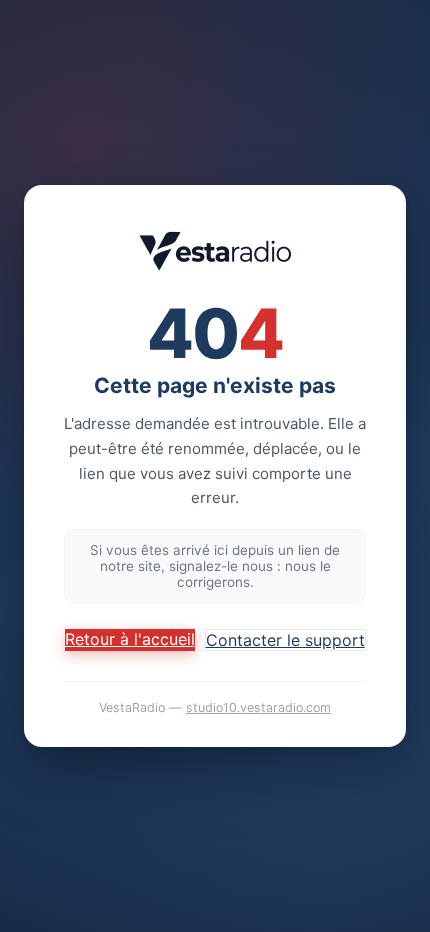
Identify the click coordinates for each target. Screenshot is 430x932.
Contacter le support (285, 640)
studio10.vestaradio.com (258, 707)
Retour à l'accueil (130, 639)
